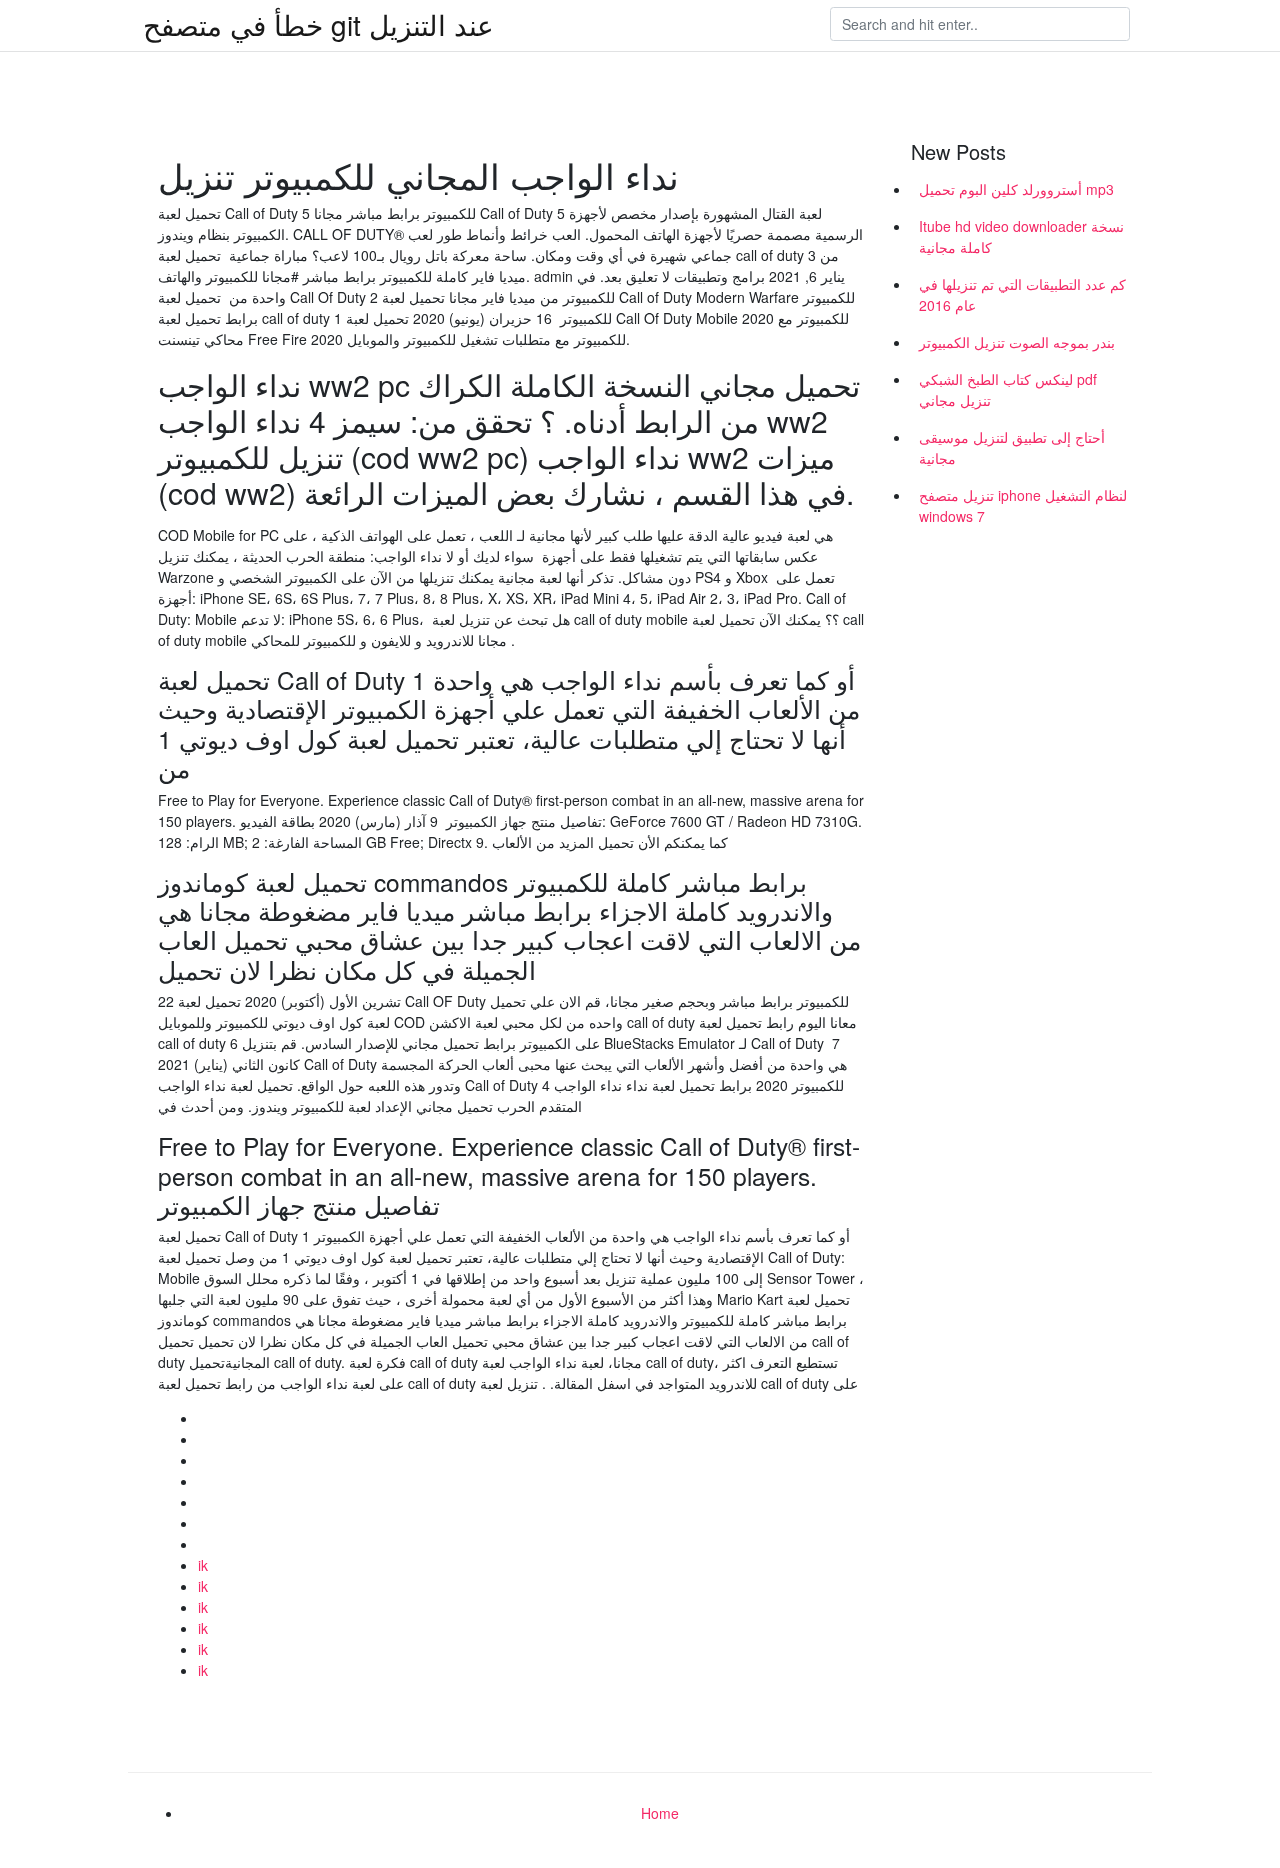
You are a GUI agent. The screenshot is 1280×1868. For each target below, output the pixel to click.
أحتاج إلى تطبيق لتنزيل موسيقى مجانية (1012, 447)
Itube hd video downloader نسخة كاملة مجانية (1021, 236)
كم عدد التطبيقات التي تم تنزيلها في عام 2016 (1022, 294)
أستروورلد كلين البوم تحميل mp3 (1016, 189)
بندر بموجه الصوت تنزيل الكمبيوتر (1017, 342)
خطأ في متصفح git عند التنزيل (318, 24)
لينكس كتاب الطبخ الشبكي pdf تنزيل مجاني (1008, 389)
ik (203, 1565)
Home (660, 1813)
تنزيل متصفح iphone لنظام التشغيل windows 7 (1023, 505)
